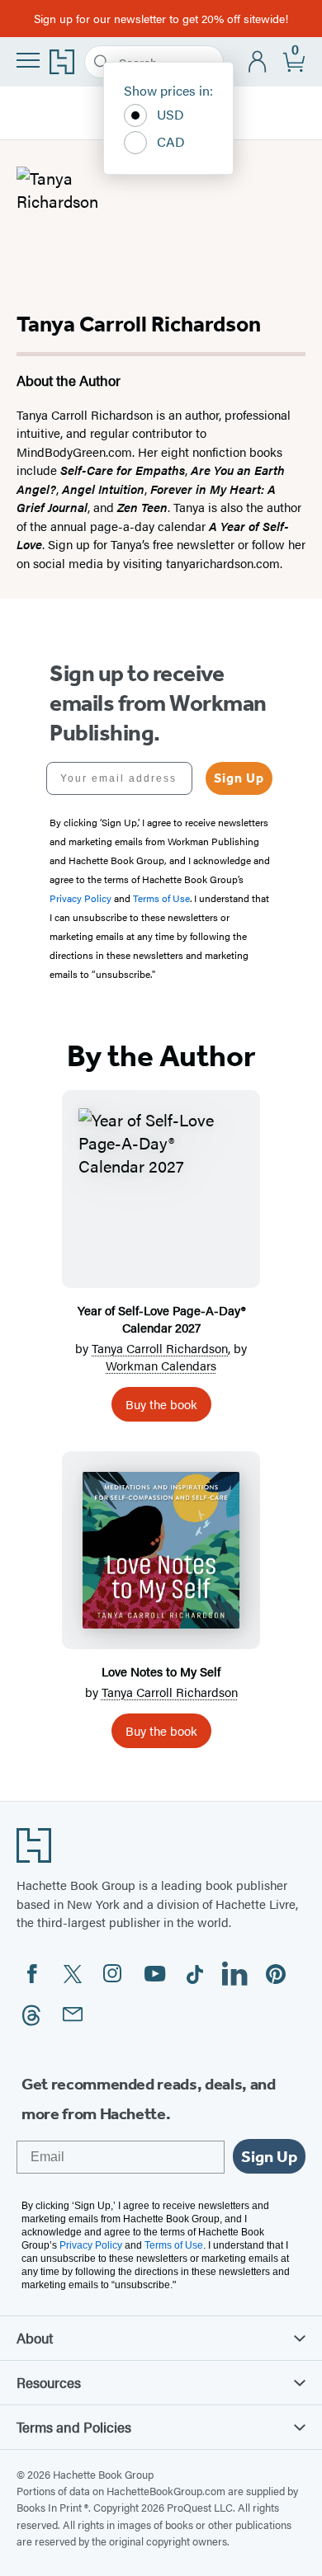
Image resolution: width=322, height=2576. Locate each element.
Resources (49, 2382)
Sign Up (239, 778)
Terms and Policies (74, 2427)
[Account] (258, 62)
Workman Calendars (161, 1365)
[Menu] (28, 60)
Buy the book (161, 1404)
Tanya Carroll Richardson (160, 1348)
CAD (171, 141)
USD (170, 114)
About (35, 2338)
